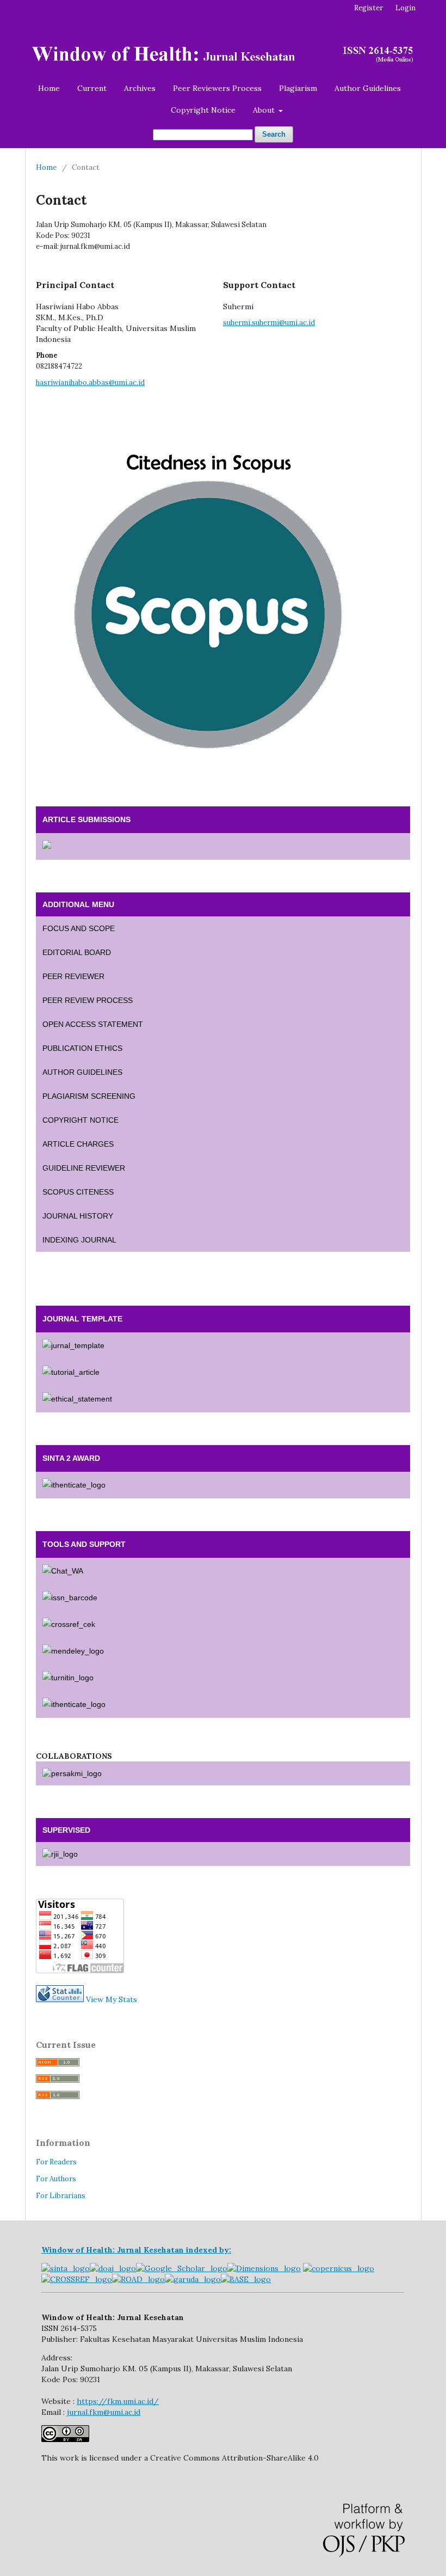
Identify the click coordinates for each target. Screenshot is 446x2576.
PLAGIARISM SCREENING (89, 1096)
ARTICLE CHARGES (78, 1144)
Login (405, 8)
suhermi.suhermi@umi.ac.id (269, 323)
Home (49, 88)
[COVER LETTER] (223, 1399)
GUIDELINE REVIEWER (84, 1168)
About (265, 110)
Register (368, 8)
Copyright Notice (203, 110)
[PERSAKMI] (223, 1773)
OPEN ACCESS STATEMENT (93, 1024)
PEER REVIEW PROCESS (88, 1000)
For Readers (56, 2162)
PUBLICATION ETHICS (82, 1048)
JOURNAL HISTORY (78, 1216)
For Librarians (61, 2196)
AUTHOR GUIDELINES (82, 1072)
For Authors (56, 2179)
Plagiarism (298, 88)
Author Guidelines (368, 88)
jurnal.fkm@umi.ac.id (104, 2412)
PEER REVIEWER (73, 976)
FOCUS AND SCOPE (79, 928)
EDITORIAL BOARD (77, 952)
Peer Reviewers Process (217, 88)
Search (274, 134)
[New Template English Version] (223, 1346)
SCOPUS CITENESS (78, 1192)
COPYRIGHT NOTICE (80, 1120)
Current (92, 88)
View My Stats (112, 1999)
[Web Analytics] (60, 1999)
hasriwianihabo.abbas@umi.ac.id (90, 383)
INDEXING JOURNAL (79, 1240)
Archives (140, 88)
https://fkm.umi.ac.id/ (118, 2401)
